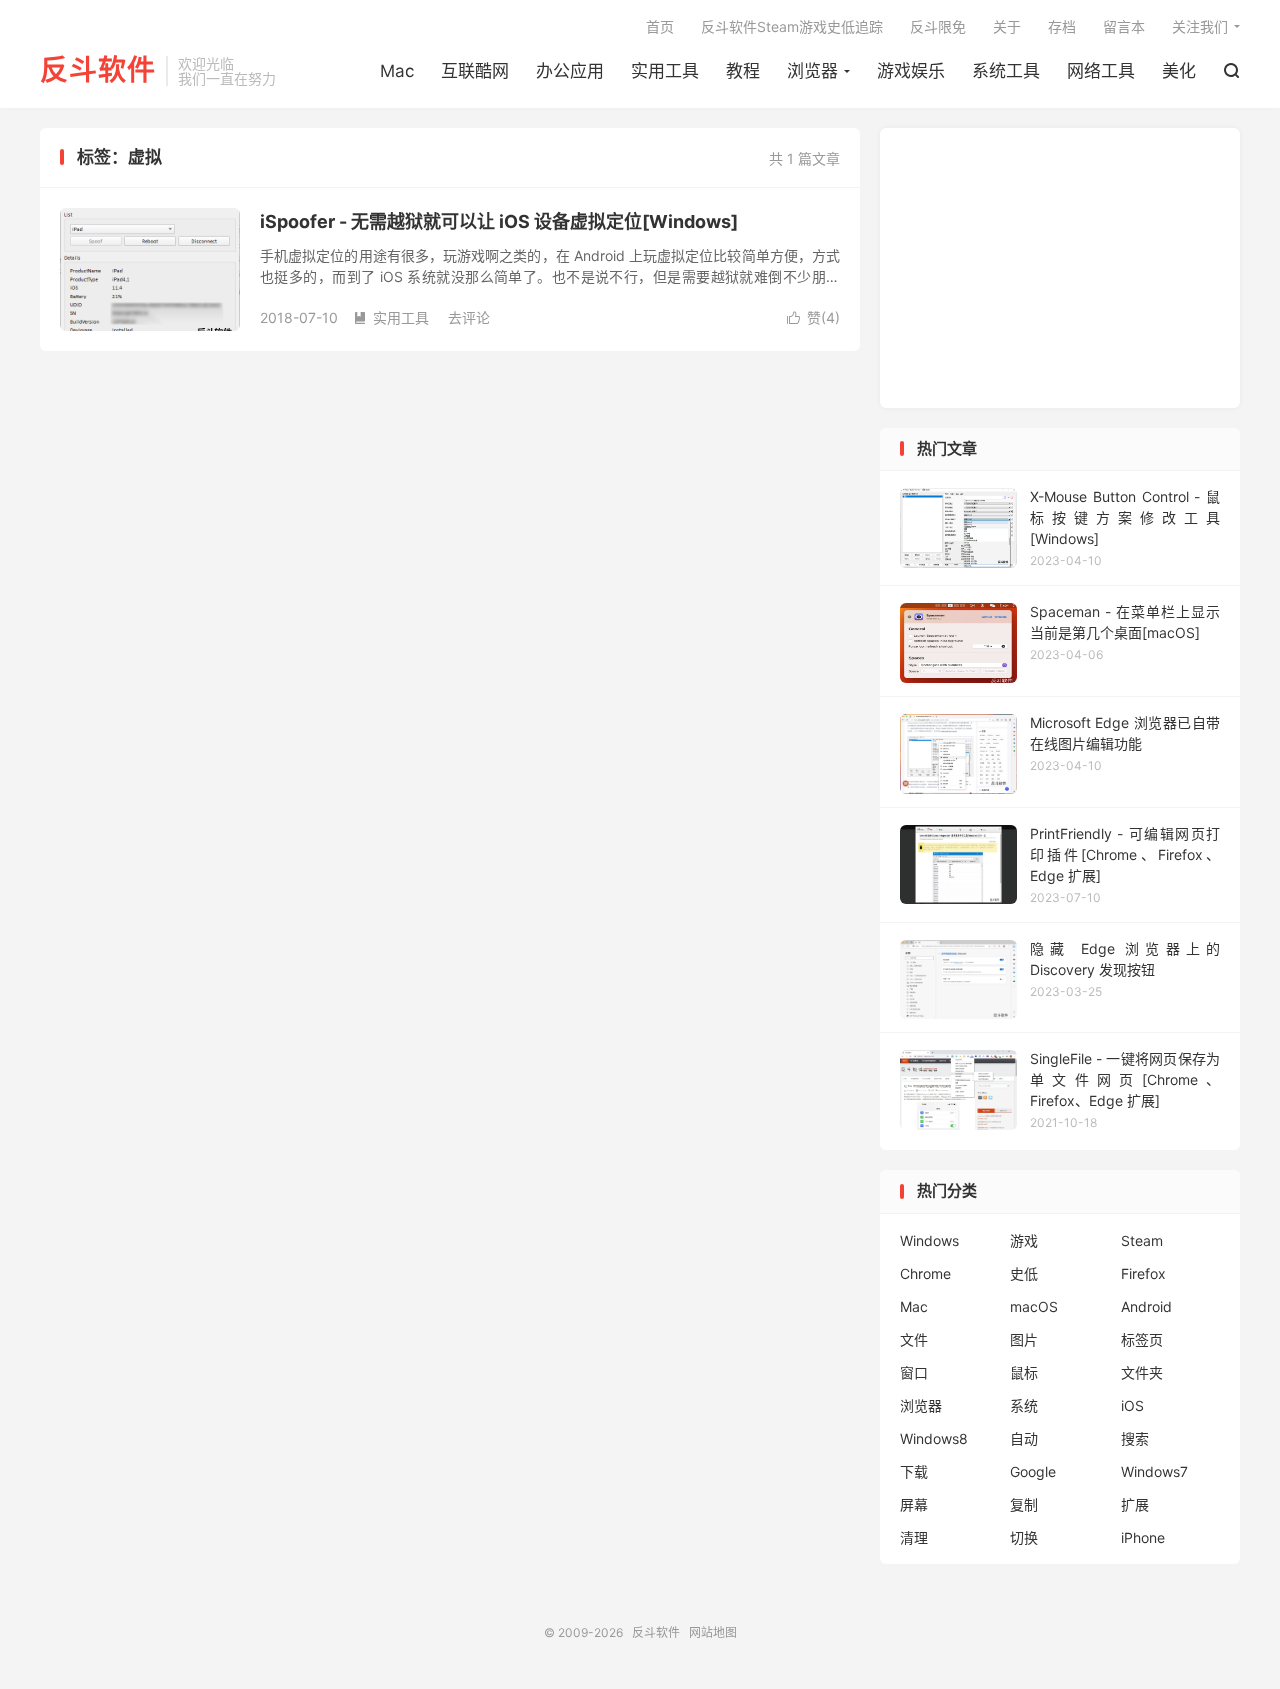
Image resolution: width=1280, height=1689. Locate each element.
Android (1146, 1306)
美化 (1179, 71)
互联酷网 (475, 71)
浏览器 (812, 71)
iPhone (1143, 1537)
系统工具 (1006, 71)
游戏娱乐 (911, 71)
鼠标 (1024, 1372)
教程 (743, 71)
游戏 (1024, 1240)
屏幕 (914, 1504)
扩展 (1135, 1504)
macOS (1034, 1306)
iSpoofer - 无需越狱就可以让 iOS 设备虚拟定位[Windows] (499, 221)
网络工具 (1101, 71)
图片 (1024, 1339)
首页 (660, 26)
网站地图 (713, 1632)
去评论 (469, 317)
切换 (1024, 1537)
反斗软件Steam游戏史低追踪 (792, 26)
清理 (914, 1537)
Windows (929, 1240)
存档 (1062, 26)
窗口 (914, 1372)
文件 (914, 1339)
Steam (1142, 1240)
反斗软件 (98, 71)
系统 (1024, 1405)
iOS (1132, 1405)
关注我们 (1200, 26)
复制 (1024, 1504)
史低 (1024, 1273)
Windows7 (1154, 1471)
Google (1033, 1471)
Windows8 (934, 1438)
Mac (397, 71)
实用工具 (665, 71)
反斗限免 (938, 26)
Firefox (1143, 1273)
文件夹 (1142, 1372)
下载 (914, 1471)
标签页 (1142, 1339)
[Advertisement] (1060, 268)
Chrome (925, 1273)
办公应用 (570, 71)
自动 (1024, 1438)
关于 (1007, 26)
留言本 (1124, 26)
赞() (813, 317)
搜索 (1135, 1438)
